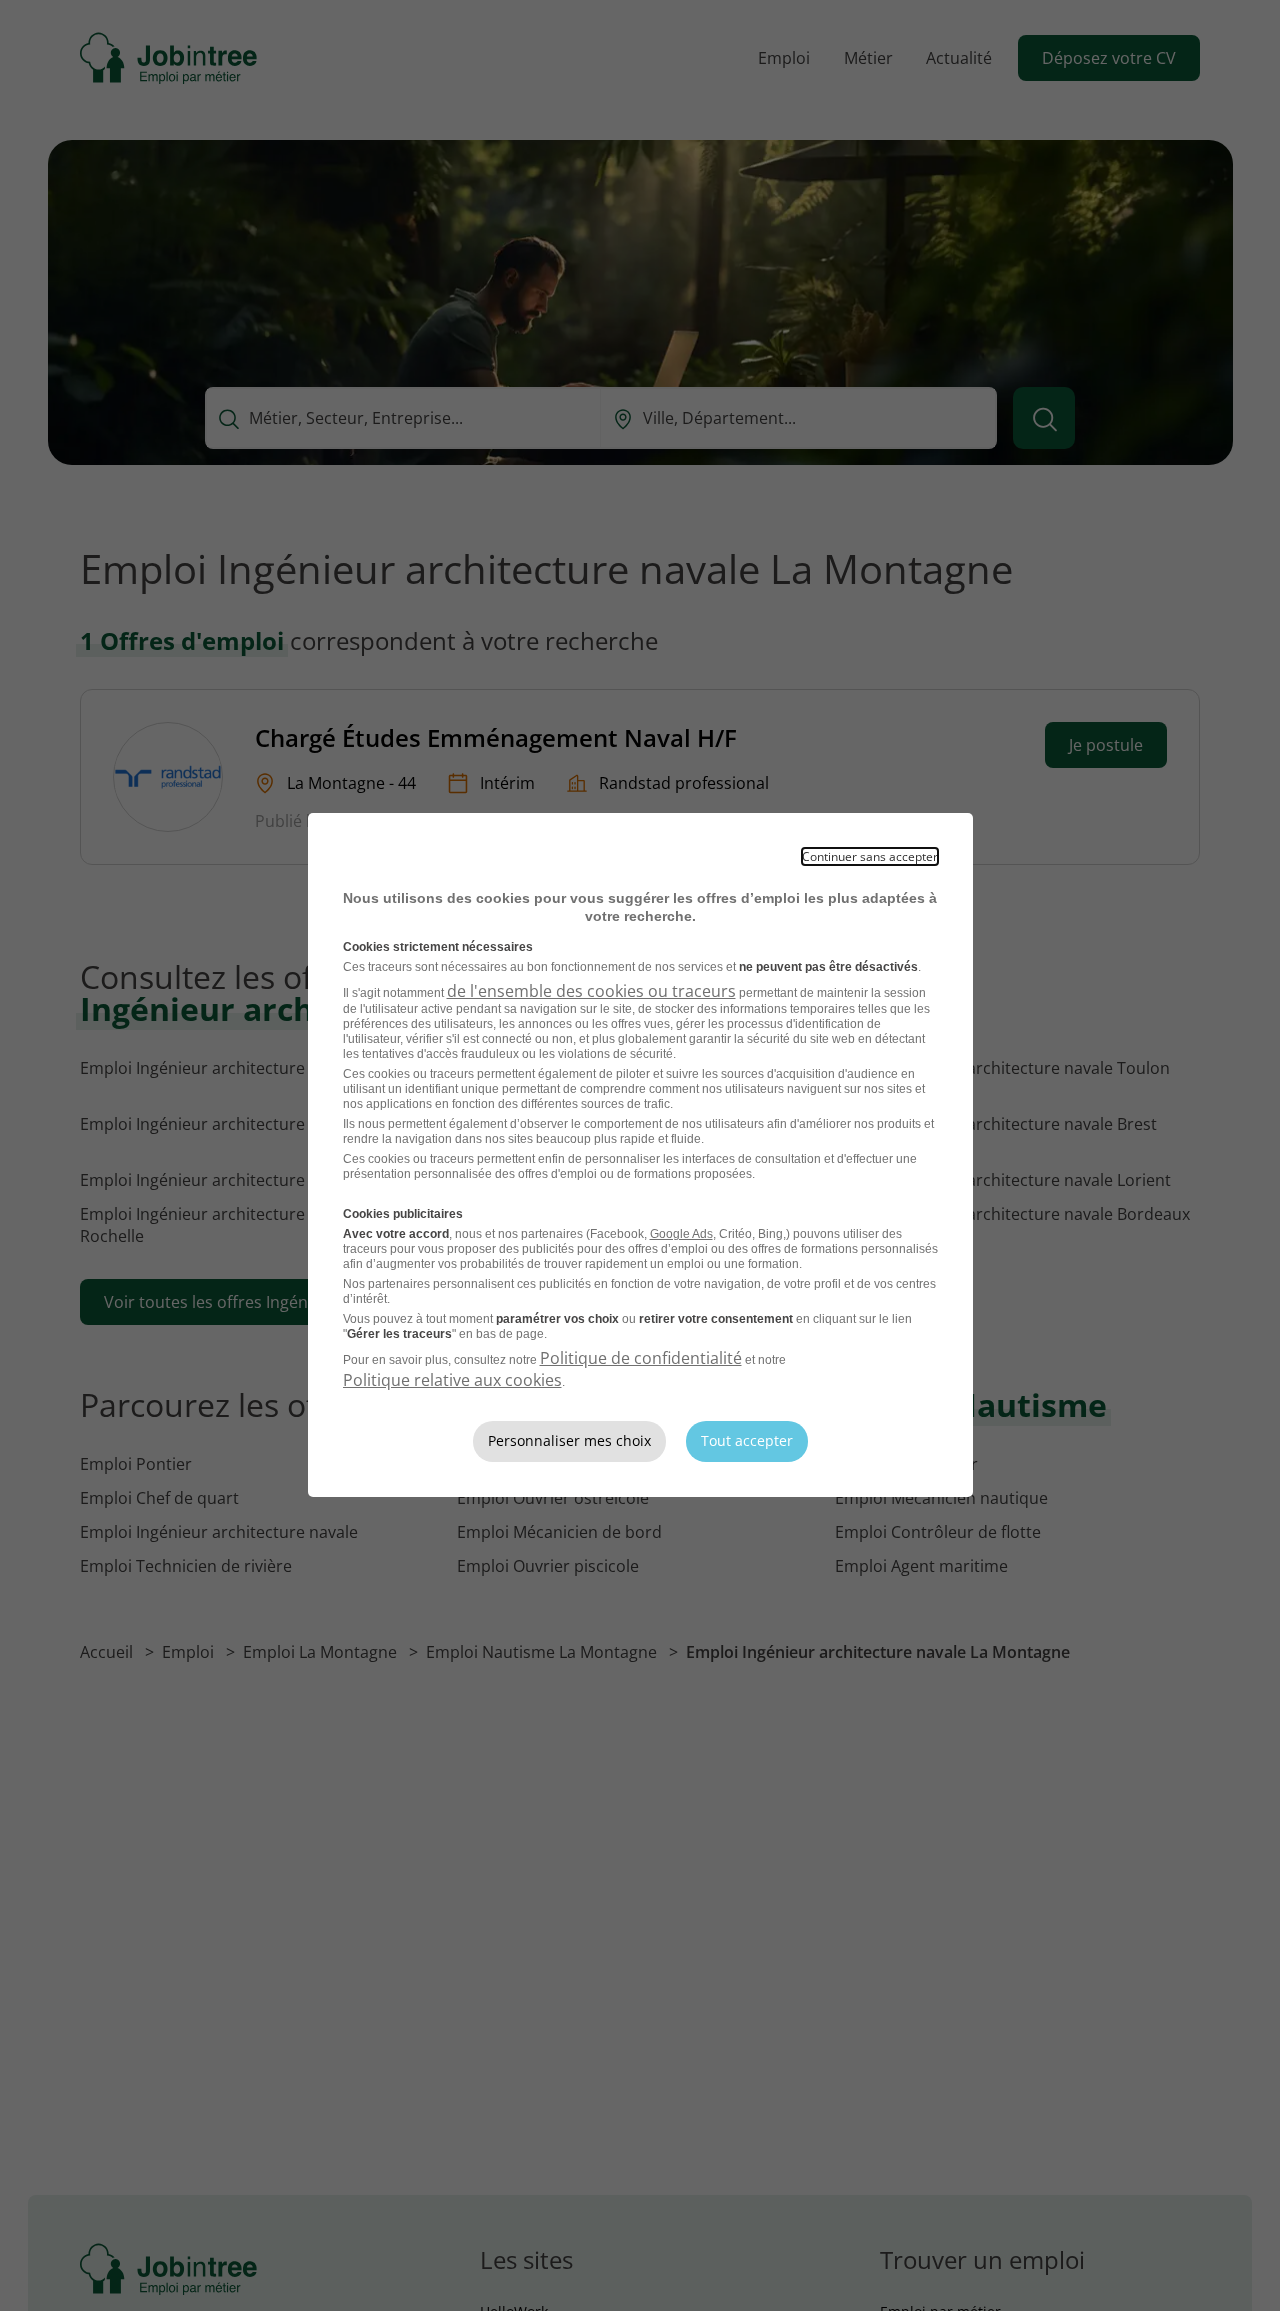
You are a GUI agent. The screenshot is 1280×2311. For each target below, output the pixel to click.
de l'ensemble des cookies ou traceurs (591, 991)
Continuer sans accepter (870, 856)
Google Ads (681, 1234)
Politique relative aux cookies (452, 1380)
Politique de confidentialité (641, 1358)
